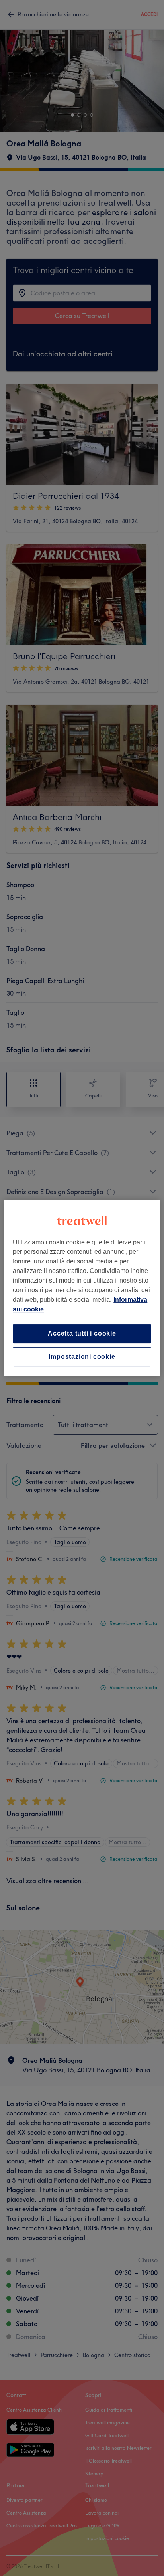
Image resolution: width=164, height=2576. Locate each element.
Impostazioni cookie (82, 1357)
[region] (82, 1288)
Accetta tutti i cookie (82, 1333)
